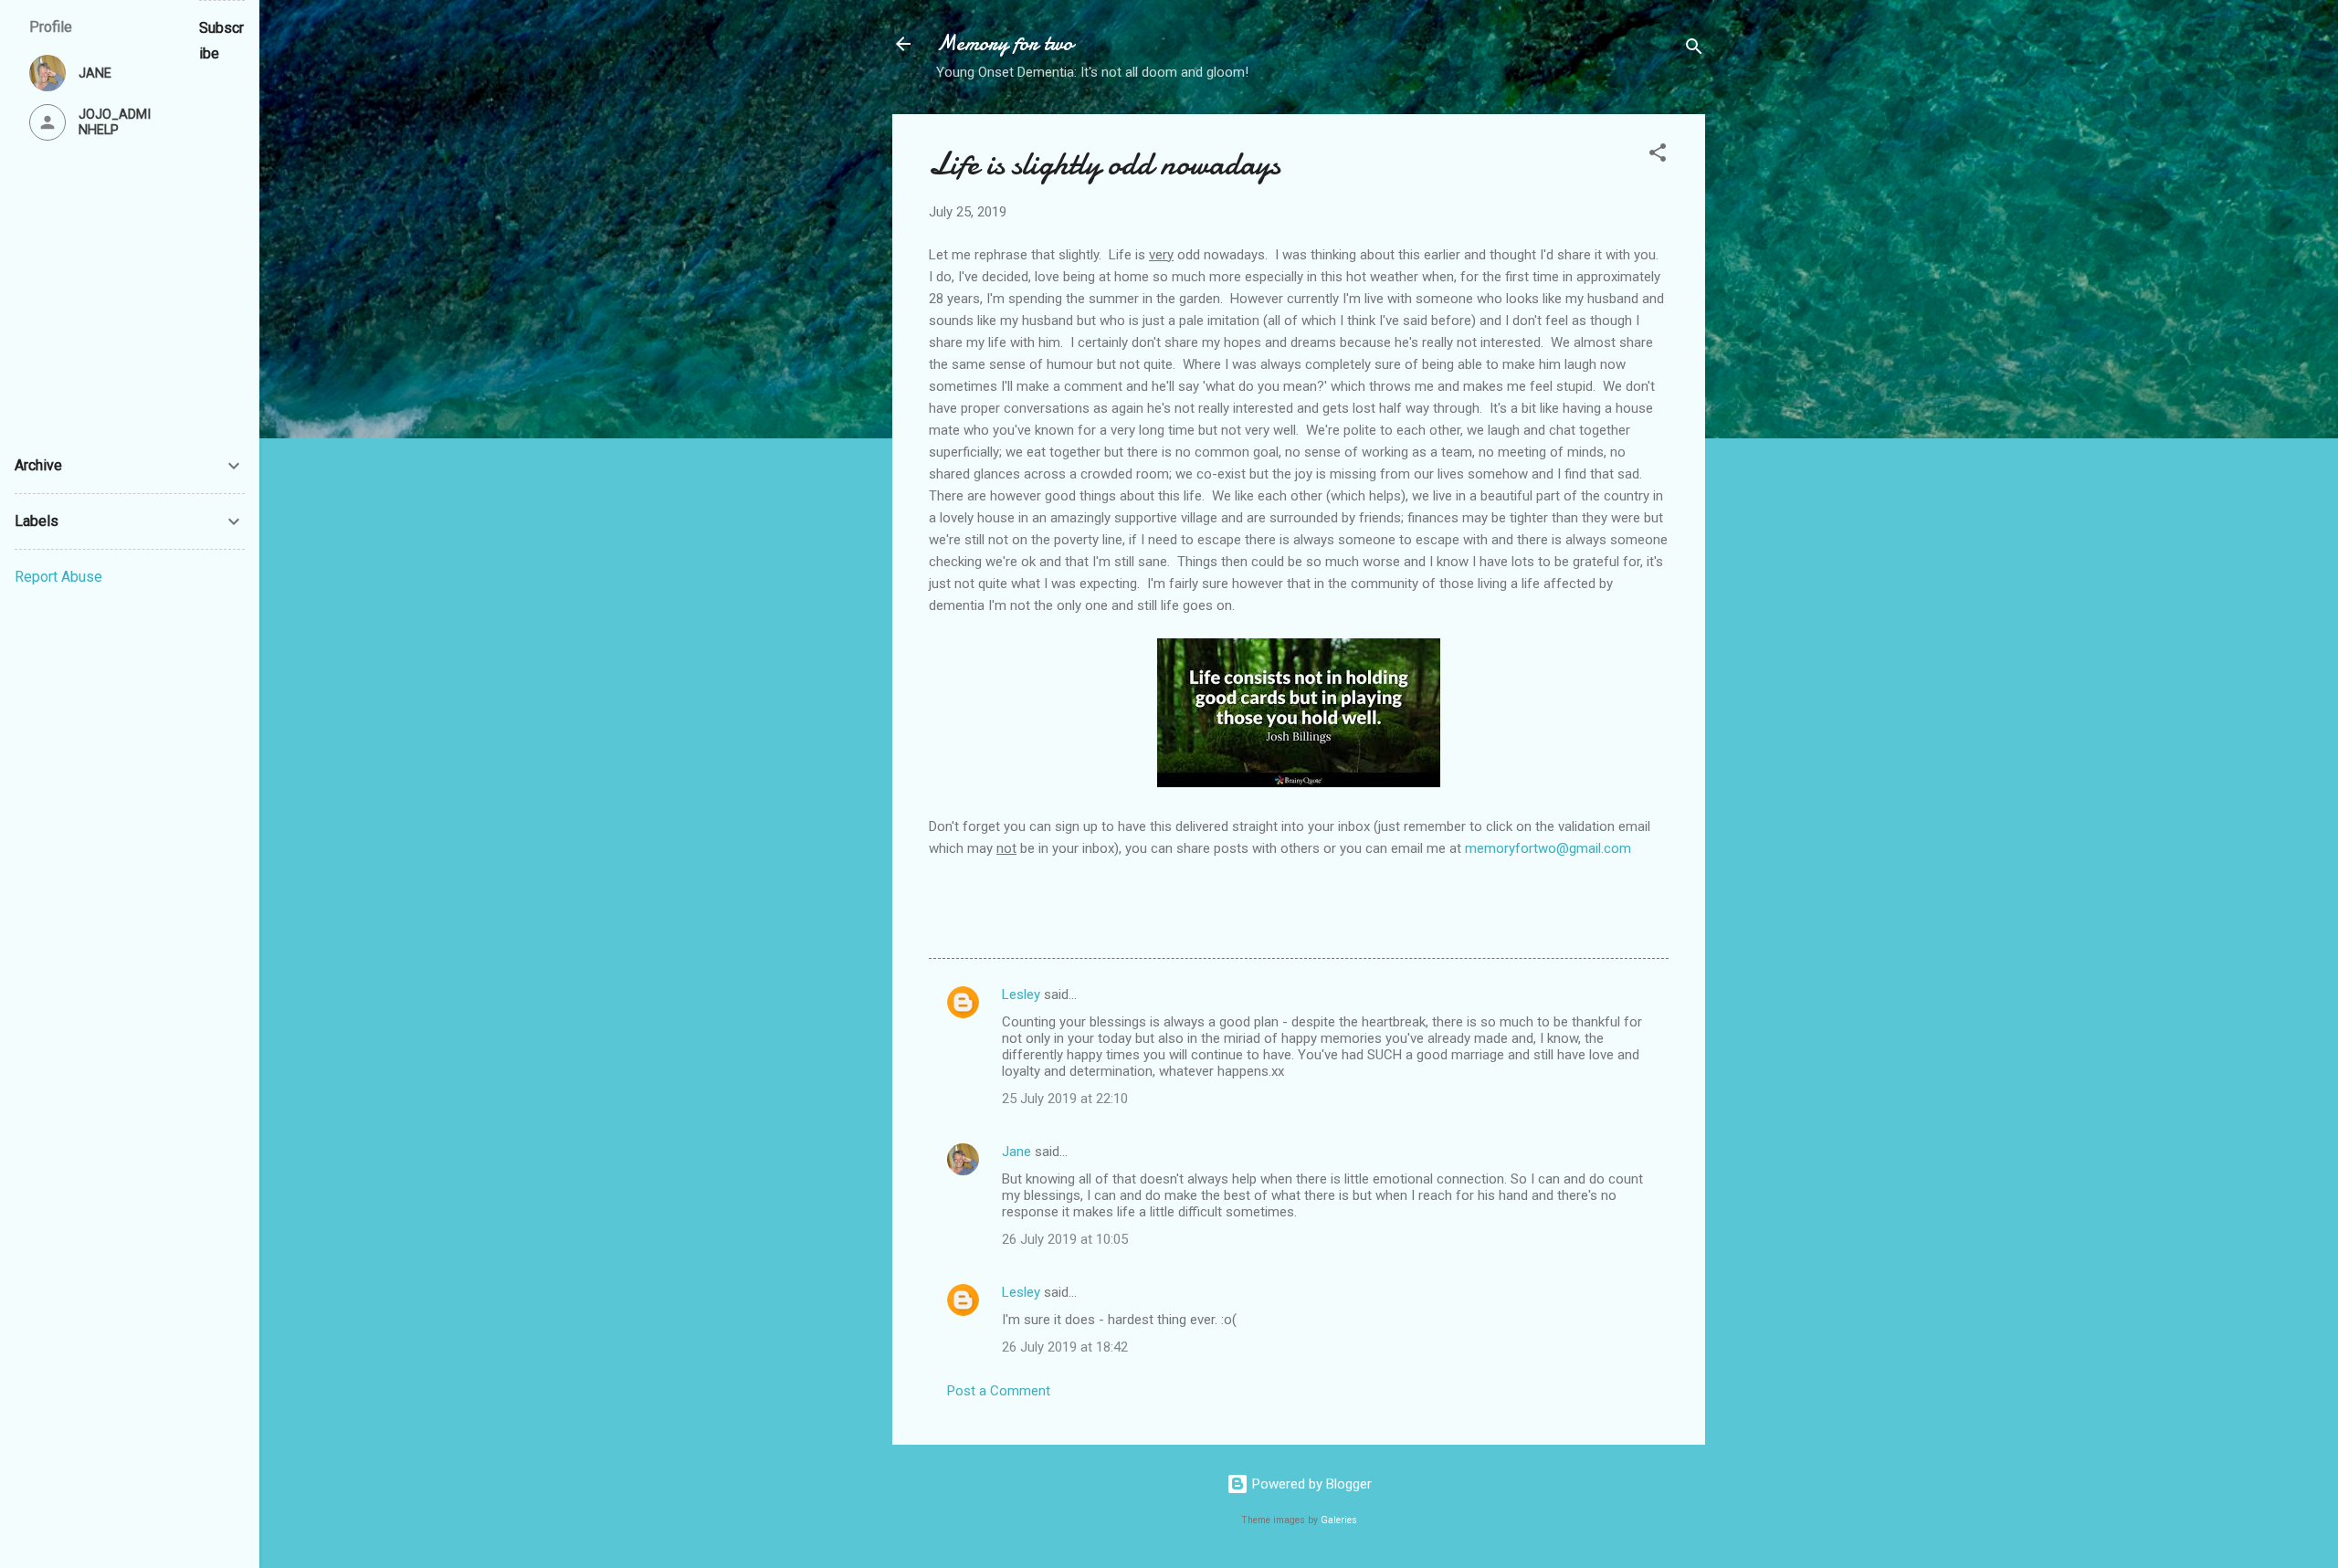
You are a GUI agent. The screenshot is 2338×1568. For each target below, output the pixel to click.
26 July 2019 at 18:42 (1065, 1347)
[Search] (1694, 50)
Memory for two (1005, 43)
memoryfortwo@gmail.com (1548, 848)
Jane (1016, 1152)
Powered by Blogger (1310, 1484)
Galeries (1339, 1520)
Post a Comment (999, 1391)
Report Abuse (58, 577)
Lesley (1021, 994)
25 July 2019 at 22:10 (1065, 1099)
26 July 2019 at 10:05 (1065, 1239)
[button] (1658, 156)
